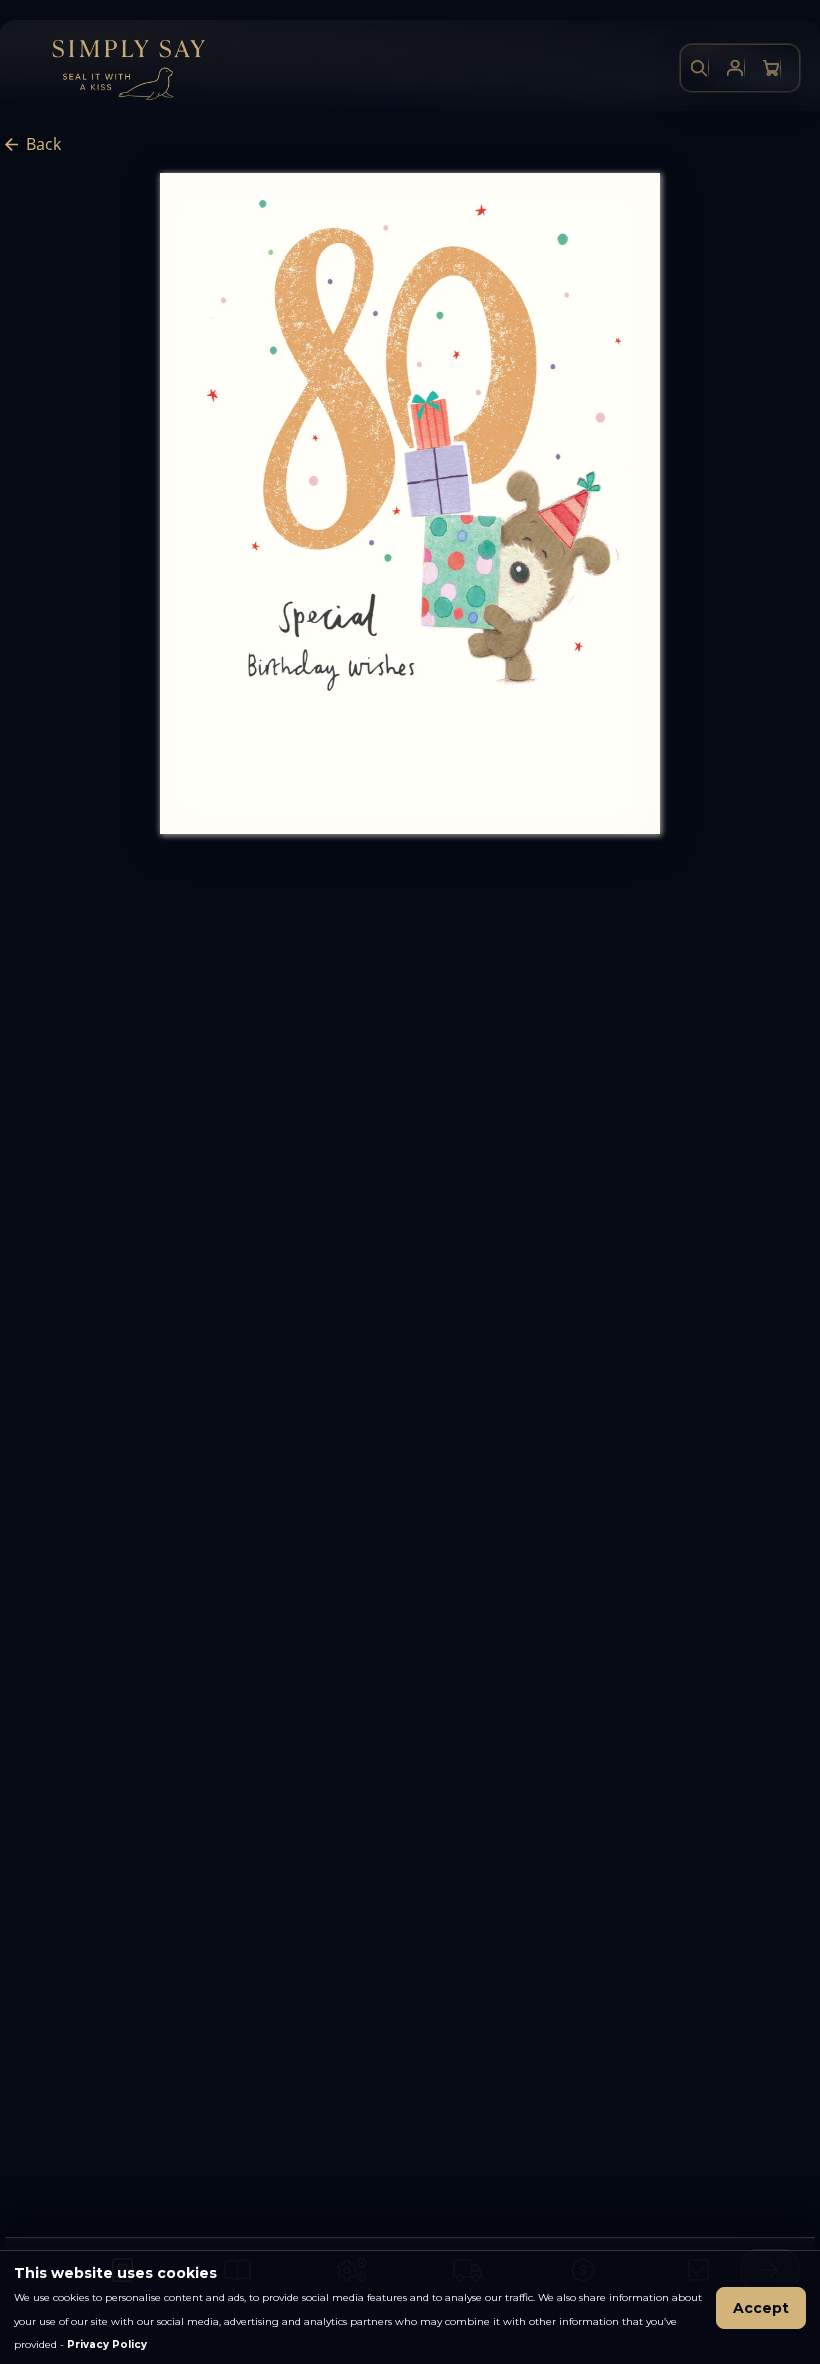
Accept (761, 2308)
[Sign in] (735, 68)
